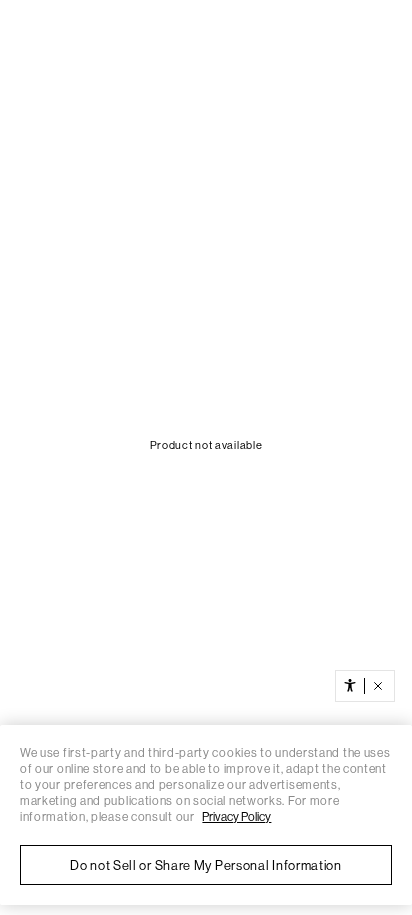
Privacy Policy (236, 817)
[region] (206, 815)
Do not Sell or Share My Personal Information (206, 865)
